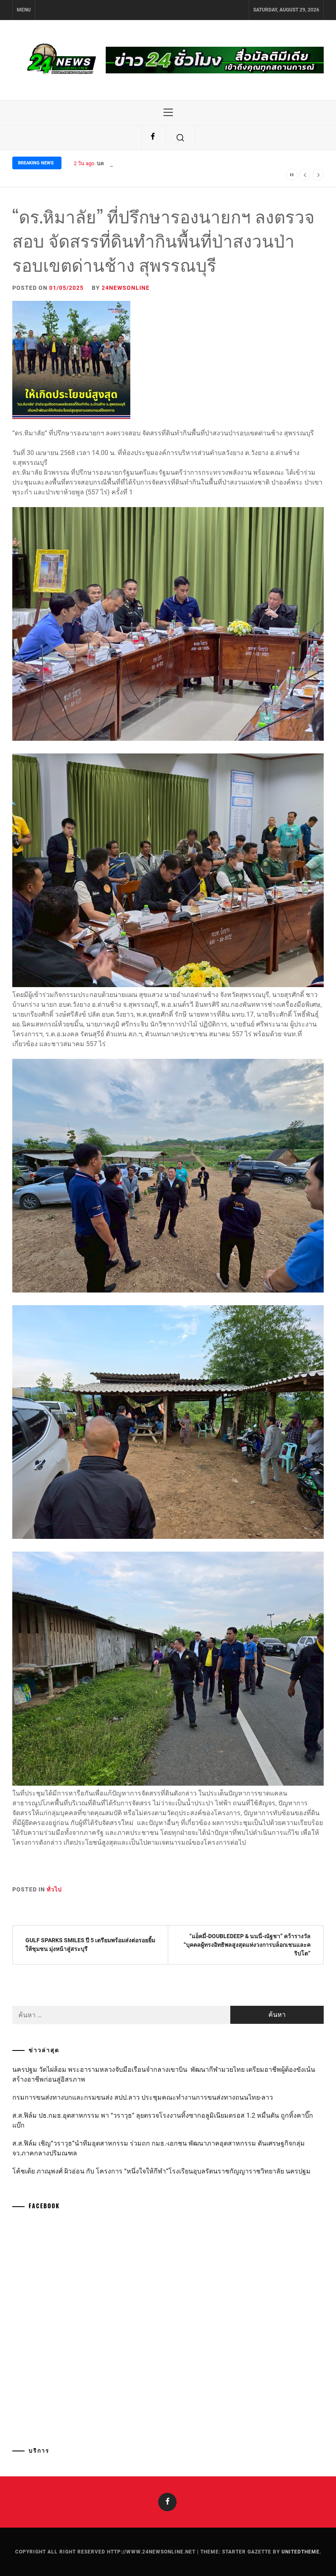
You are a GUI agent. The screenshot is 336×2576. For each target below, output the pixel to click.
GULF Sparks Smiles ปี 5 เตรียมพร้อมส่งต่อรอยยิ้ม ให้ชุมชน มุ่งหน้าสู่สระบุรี (90, 1945)
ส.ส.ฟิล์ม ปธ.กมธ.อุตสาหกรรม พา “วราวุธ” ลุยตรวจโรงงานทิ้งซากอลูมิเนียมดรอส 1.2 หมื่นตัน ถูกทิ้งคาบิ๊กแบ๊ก (163, 2120)
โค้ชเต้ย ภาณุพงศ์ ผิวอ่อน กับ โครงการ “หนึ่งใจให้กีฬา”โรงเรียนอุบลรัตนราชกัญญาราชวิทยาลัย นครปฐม (161, 2171)
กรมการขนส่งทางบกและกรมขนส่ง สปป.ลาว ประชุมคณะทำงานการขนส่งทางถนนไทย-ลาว (143, 2097)
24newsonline (126, 288)
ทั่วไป (54, 1889)
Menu (24, 10)
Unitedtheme (301, 2552)
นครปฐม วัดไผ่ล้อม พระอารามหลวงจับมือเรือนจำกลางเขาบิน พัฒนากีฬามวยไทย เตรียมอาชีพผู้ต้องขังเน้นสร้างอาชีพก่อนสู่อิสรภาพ (164, 2074)
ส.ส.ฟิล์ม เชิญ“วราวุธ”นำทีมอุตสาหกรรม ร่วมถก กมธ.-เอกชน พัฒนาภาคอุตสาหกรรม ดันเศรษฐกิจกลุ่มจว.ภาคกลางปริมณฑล (159, 2148)
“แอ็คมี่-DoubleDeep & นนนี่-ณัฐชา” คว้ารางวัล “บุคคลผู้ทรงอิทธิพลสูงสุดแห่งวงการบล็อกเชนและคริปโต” (247, 1945)
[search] (180, 138)
